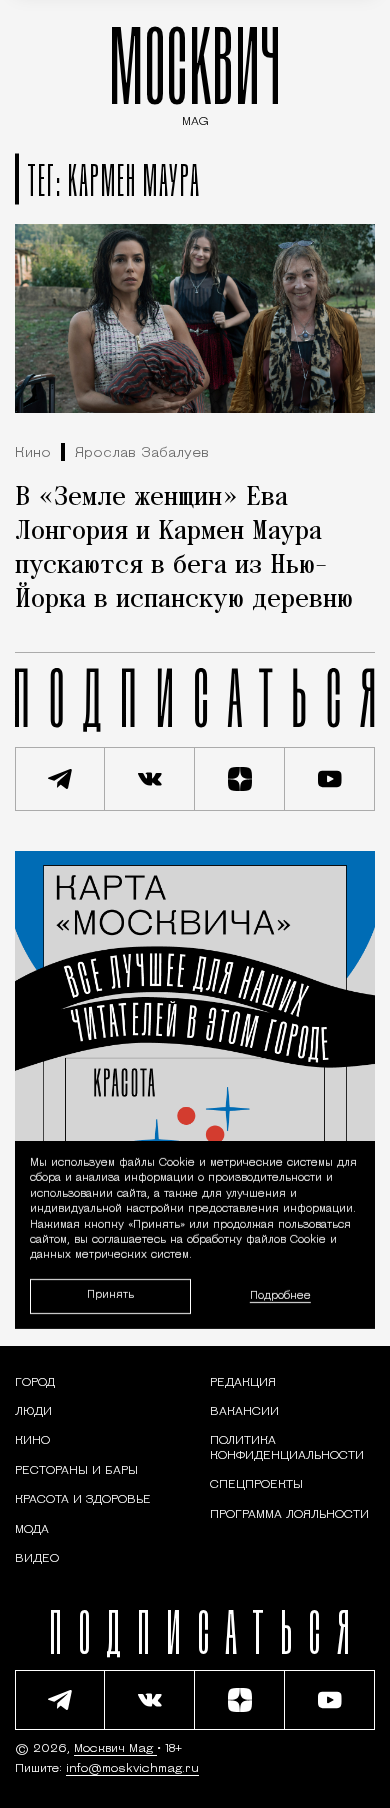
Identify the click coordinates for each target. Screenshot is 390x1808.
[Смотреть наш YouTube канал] (330, 779)
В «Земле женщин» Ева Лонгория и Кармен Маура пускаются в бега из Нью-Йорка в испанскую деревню (184, 549)
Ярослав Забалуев (142, 453)
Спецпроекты (256, 1485)
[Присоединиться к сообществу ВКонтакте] (150, 779)
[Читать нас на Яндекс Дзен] (240, 779)
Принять (110, 1296)
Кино (33, 453)
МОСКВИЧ (195, 71)
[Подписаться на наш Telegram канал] (60, 779)
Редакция (243, 1383)
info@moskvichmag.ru (132, 1769)
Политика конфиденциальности (287, 1448)
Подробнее (280, 1296)
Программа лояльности (289, 1515)
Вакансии (244, 1412)
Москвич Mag (115, 1749)
